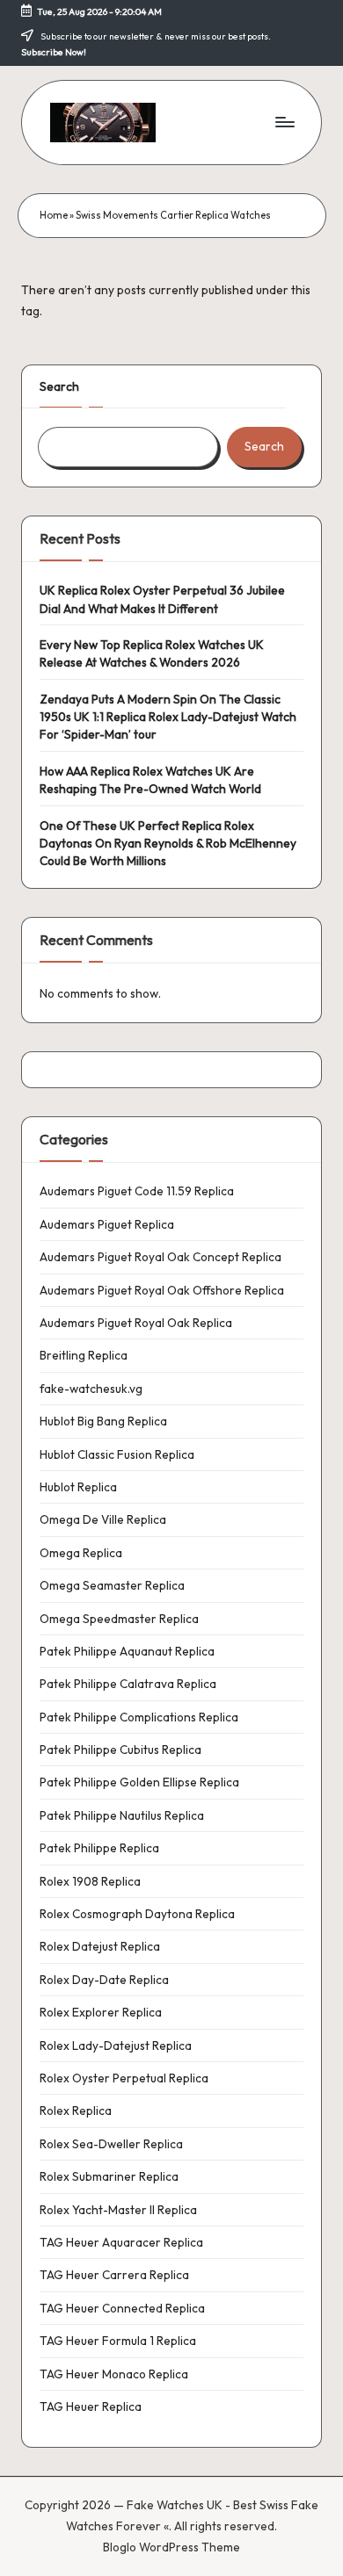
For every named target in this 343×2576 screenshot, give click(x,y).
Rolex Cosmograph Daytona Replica (137, 1914)
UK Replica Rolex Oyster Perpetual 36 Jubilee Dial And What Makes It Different (162, 599)
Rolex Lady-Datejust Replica (116, 2046)
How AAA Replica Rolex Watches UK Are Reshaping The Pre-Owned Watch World (150, 780)
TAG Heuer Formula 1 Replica (118, 2341)
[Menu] (284, 123)
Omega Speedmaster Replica (119, 1619)
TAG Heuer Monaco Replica (114, 2374)
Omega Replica (81, 1553)
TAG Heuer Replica (91, 2406)
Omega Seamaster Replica (112, 1585)
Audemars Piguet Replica (107, 1224)
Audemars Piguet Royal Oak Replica (136, 1323)
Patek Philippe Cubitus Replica (120, 1750)
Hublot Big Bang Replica (103, 1421)
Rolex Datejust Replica (100, 1946)
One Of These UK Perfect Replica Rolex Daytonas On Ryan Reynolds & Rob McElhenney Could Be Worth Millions (168, 844)
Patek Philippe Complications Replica (139, 1717)
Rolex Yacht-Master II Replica (118, 2210)
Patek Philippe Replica (99, 1848)
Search (59, 386)
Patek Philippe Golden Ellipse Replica (139, 1782)
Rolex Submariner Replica (109, 2176)
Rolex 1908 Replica (90, 1881)
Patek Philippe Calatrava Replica (128, 1684)
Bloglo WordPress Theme (171, 2547)
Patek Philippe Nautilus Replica (122, 1815)
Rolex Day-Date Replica (104, 1980)
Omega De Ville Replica (103, 1519)
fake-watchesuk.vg (91, 1389)
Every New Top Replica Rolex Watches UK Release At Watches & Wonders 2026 (152, 653)
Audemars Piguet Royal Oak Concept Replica (161, 1257)
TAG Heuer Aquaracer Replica (121, 2242)
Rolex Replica (76, 2111)
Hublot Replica (78, 1487)
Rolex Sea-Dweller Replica (111, 2144)
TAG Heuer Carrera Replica (114, 2275)
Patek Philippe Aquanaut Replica (127, 1651)
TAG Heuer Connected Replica (122, 2308)
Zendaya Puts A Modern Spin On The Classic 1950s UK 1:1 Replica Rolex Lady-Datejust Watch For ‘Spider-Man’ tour (168, 717)
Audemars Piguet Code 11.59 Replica (137, 1191)
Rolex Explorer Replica (101, 2012)
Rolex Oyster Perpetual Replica (124, 2078)
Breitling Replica (84, 1355)
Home (54, 215)
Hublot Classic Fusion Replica (117, 1454)
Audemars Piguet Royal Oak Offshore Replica (162, 1290)
